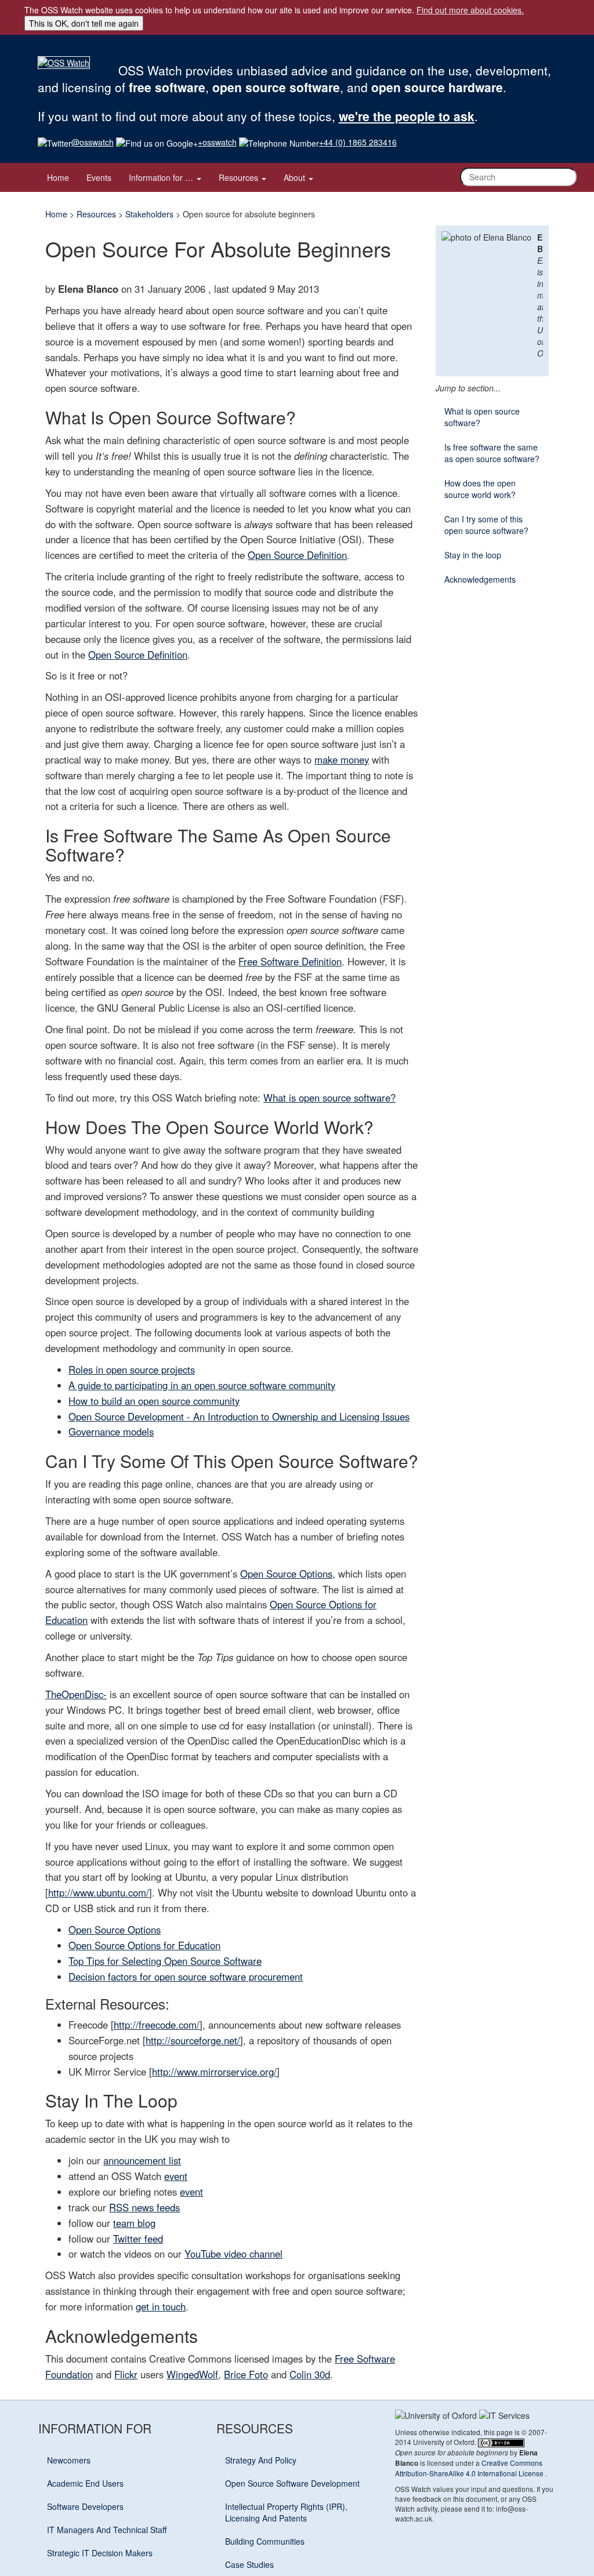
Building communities (265, 2541)
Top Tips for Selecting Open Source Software (165, 1961)
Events (99, 177)
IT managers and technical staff (107, 2530)
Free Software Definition (290, 961)
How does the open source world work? (480, 489)
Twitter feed (138, 2239)
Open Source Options (286, 1574)
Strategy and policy (261, 2460)
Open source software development (292, 2483)
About (296, 177)
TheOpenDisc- (76, 1694)
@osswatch (93, 142)
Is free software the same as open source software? (492, 453)
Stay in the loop (473, 555)
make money (342, 760)
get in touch (161, 2306)
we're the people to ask (407, 116)
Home (58, 177)
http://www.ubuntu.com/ (99, 1892)
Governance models (111, 1431)
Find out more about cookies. (470, 10)
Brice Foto (246, 2374)
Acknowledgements (480, 579)
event (176, 2176)
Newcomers (69, 2460)
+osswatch (217, 142)
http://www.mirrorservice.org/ (214, 2072)
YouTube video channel (233, 2254)
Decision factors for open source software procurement (186, 1976)
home (56, 214)
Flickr (126, 2374)
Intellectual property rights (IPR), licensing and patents (286, 2512)
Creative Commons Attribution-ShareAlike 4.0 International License (470, 2468)
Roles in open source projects (132, 1369)
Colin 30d (310, 2374)
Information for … (162, 177)
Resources (240, 177)
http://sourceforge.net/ (193, 2040)
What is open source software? (329, 1098)
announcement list (142, 2160)
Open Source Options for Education (144, 1945)
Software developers (85, 2506)
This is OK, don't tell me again (84, 23)
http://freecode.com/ (157, 2025)
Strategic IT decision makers (100, 2553)
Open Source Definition (297, 555)
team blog (134, 2223)
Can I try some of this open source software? (486, 525)
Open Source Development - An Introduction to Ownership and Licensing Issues (239, 1416)
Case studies (249, 2564)
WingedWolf (192, 2374)
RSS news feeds (144, 2207)
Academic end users (85, 2483)
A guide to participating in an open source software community (202, 1385)
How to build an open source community (154, 1401)
